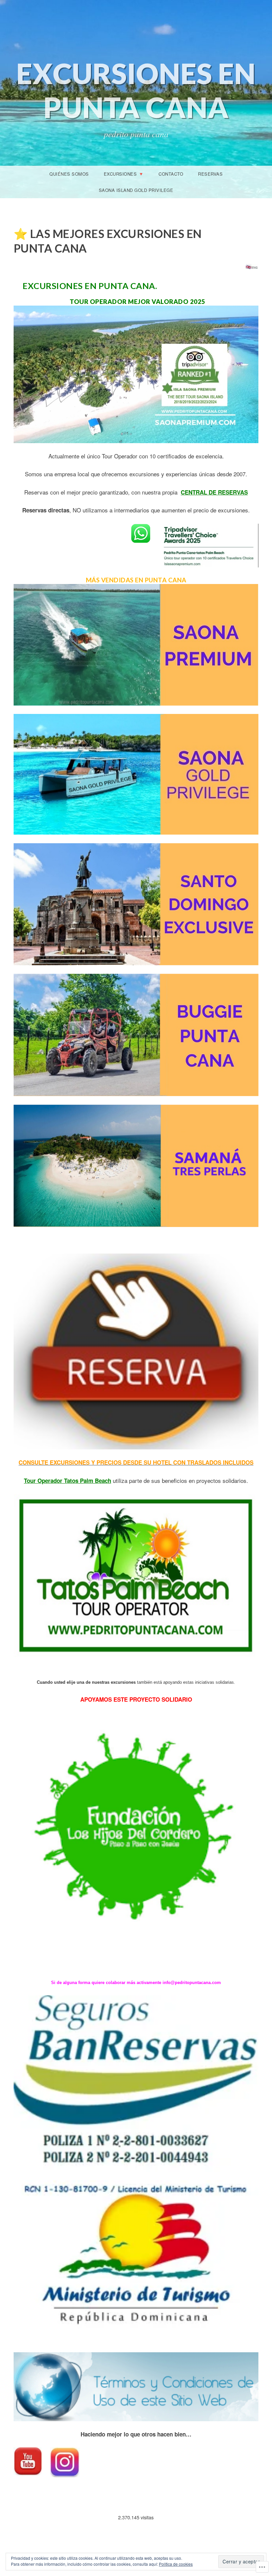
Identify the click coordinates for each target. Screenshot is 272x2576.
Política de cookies (176, 2564)
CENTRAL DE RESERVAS (214, 492)
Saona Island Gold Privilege (136, 190)
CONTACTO (171, 174)
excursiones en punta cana (136, 90)
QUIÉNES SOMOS (69, 174)
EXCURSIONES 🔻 (124, 174)
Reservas (210, 174)
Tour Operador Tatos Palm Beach (68, 1481)
